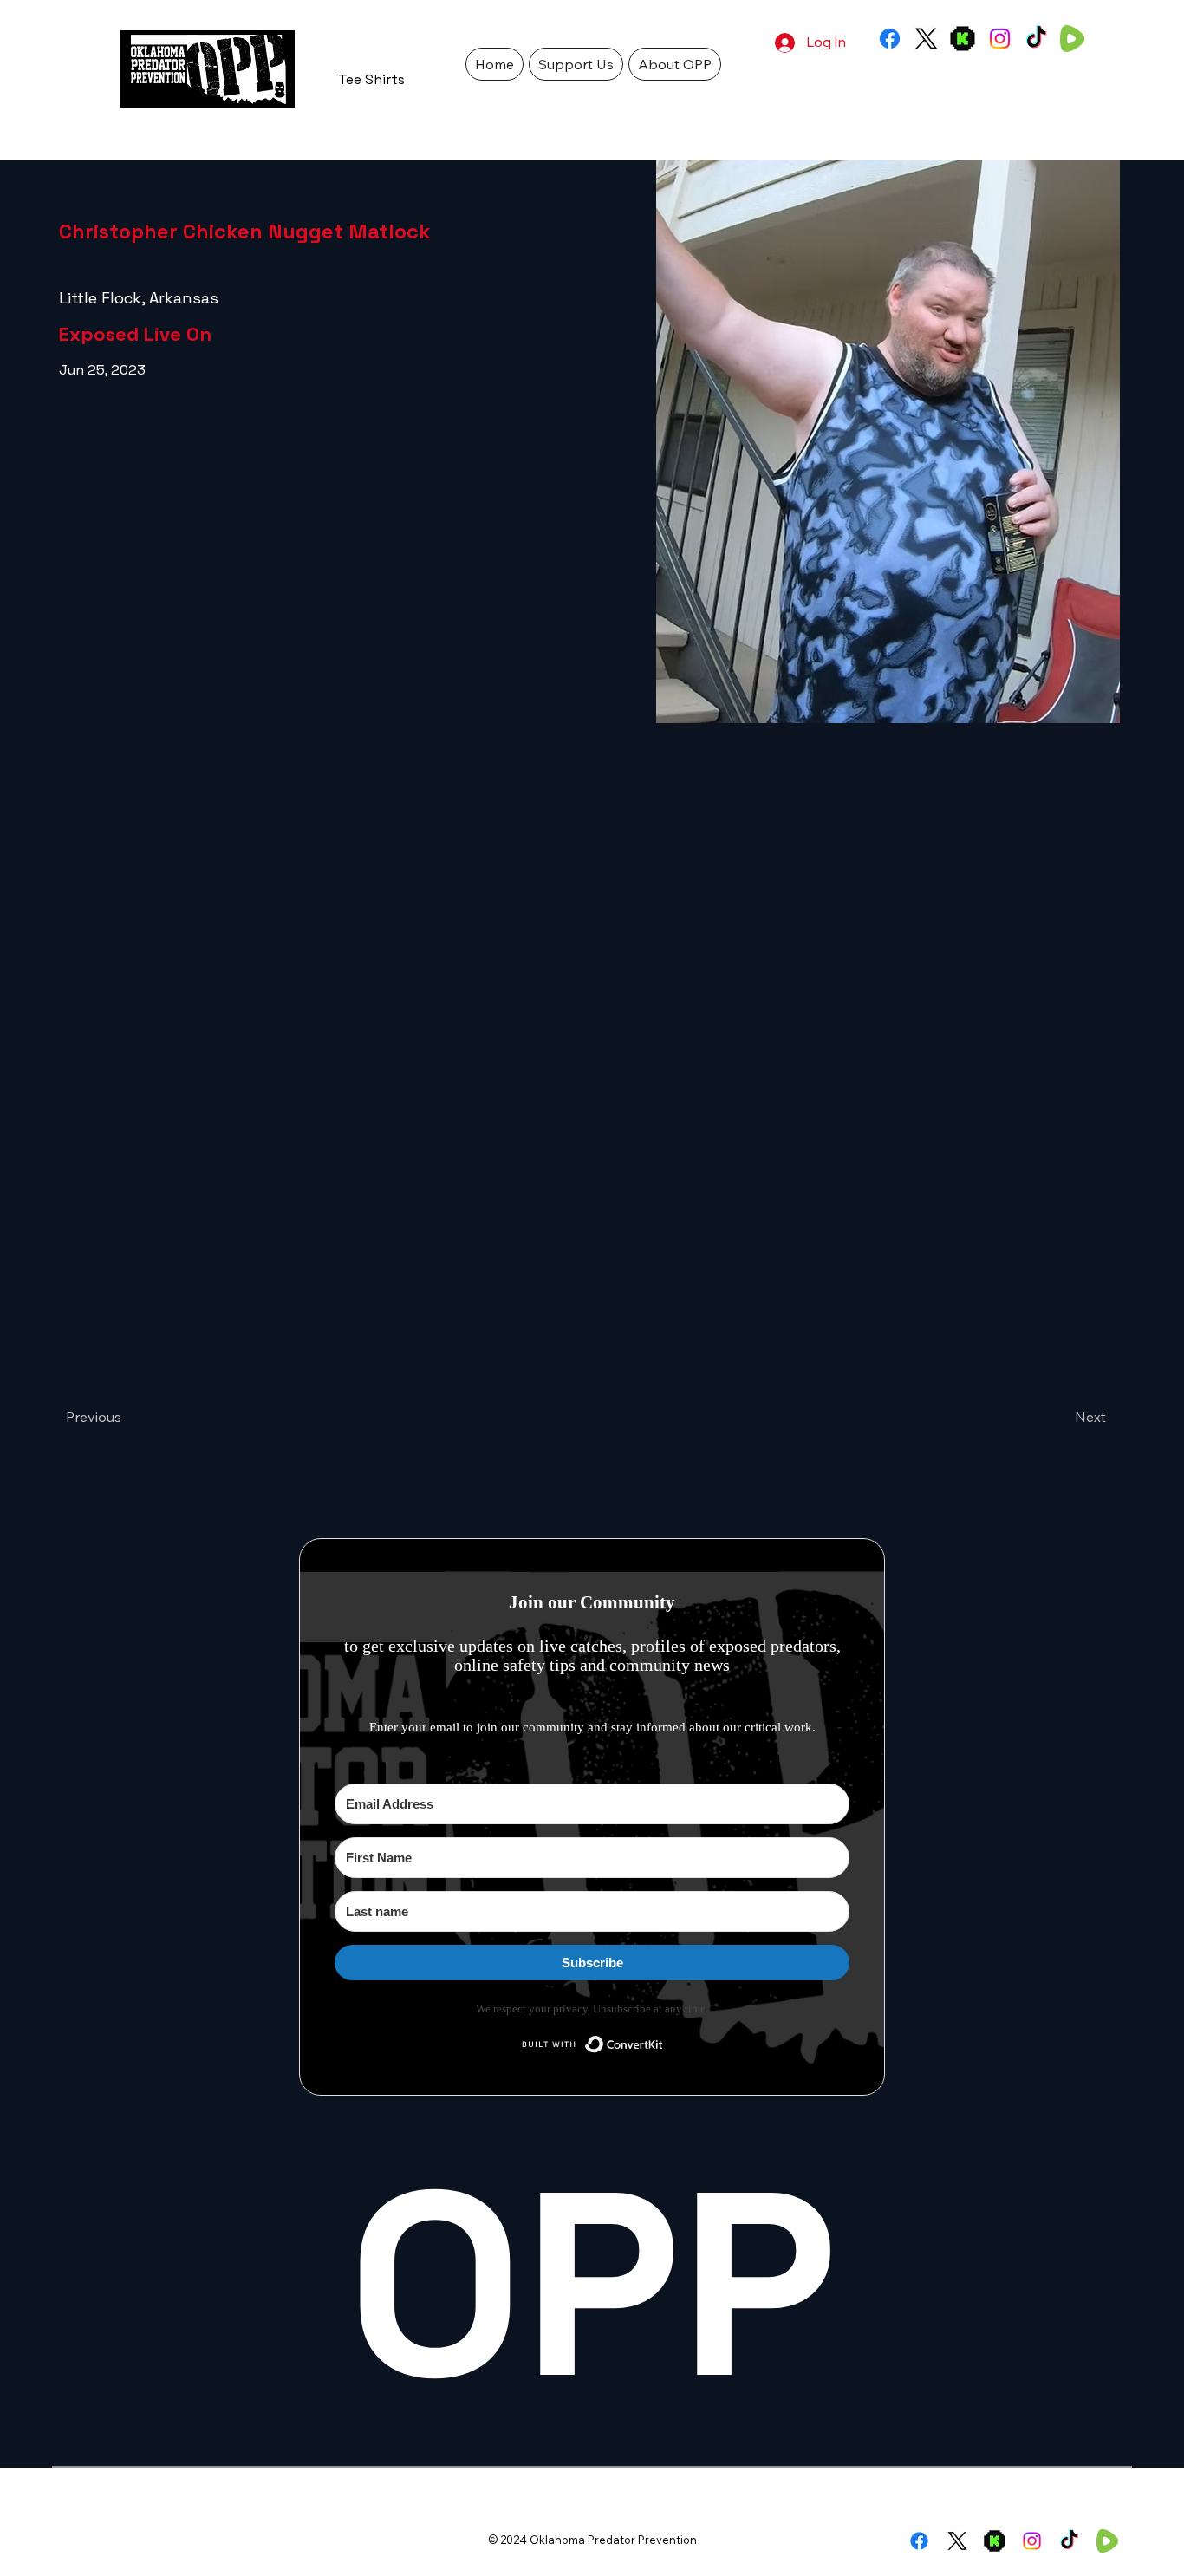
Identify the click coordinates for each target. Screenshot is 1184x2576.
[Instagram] (1000, 39)
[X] (926, 39)
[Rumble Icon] (1073, 39)
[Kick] (963, 39)
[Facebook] (890, 39)
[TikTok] (1036, 39)
